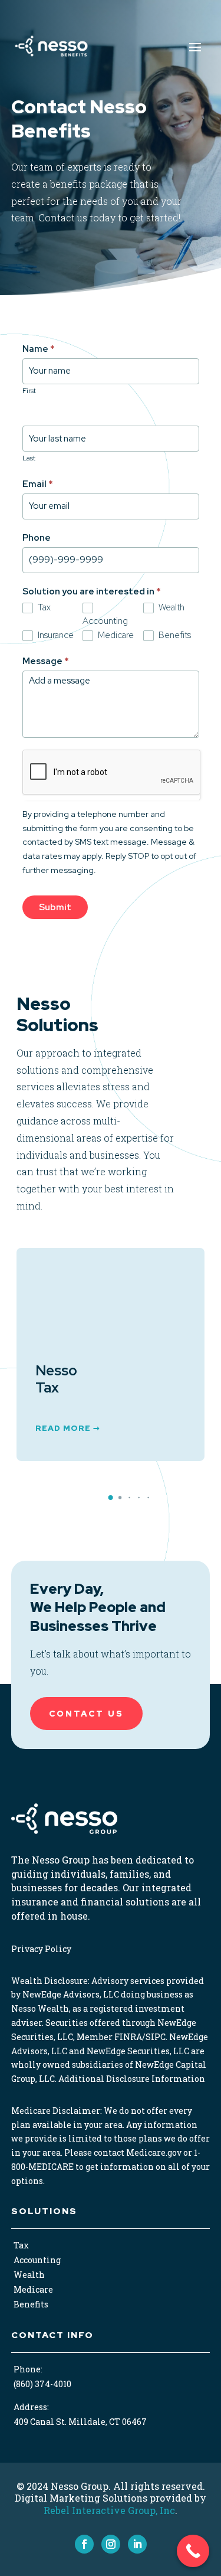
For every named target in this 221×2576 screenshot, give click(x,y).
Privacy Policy (41, 1949)
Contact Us (86, 1714)
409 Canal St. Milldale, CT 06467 (80, 2422)
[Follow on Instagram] (111, 2544)
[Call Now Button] (193, 2551)
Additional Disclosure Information (132, 2079)
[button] (111, 1498)
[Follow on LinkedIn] (137, 2544)
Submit (55, 907)
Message (46, 661)
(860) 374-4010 (42, 2384)
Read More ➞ (68, 1451)
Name (39, 349)
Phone (37, 538)
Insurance (55, 635)
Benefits (174, 635)
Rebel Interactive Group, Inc (109, 2510)
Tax (43, 607)
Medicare (115, 635)
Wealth (171, 607)
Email (38, 484)
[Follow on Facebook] (84, 2544)
